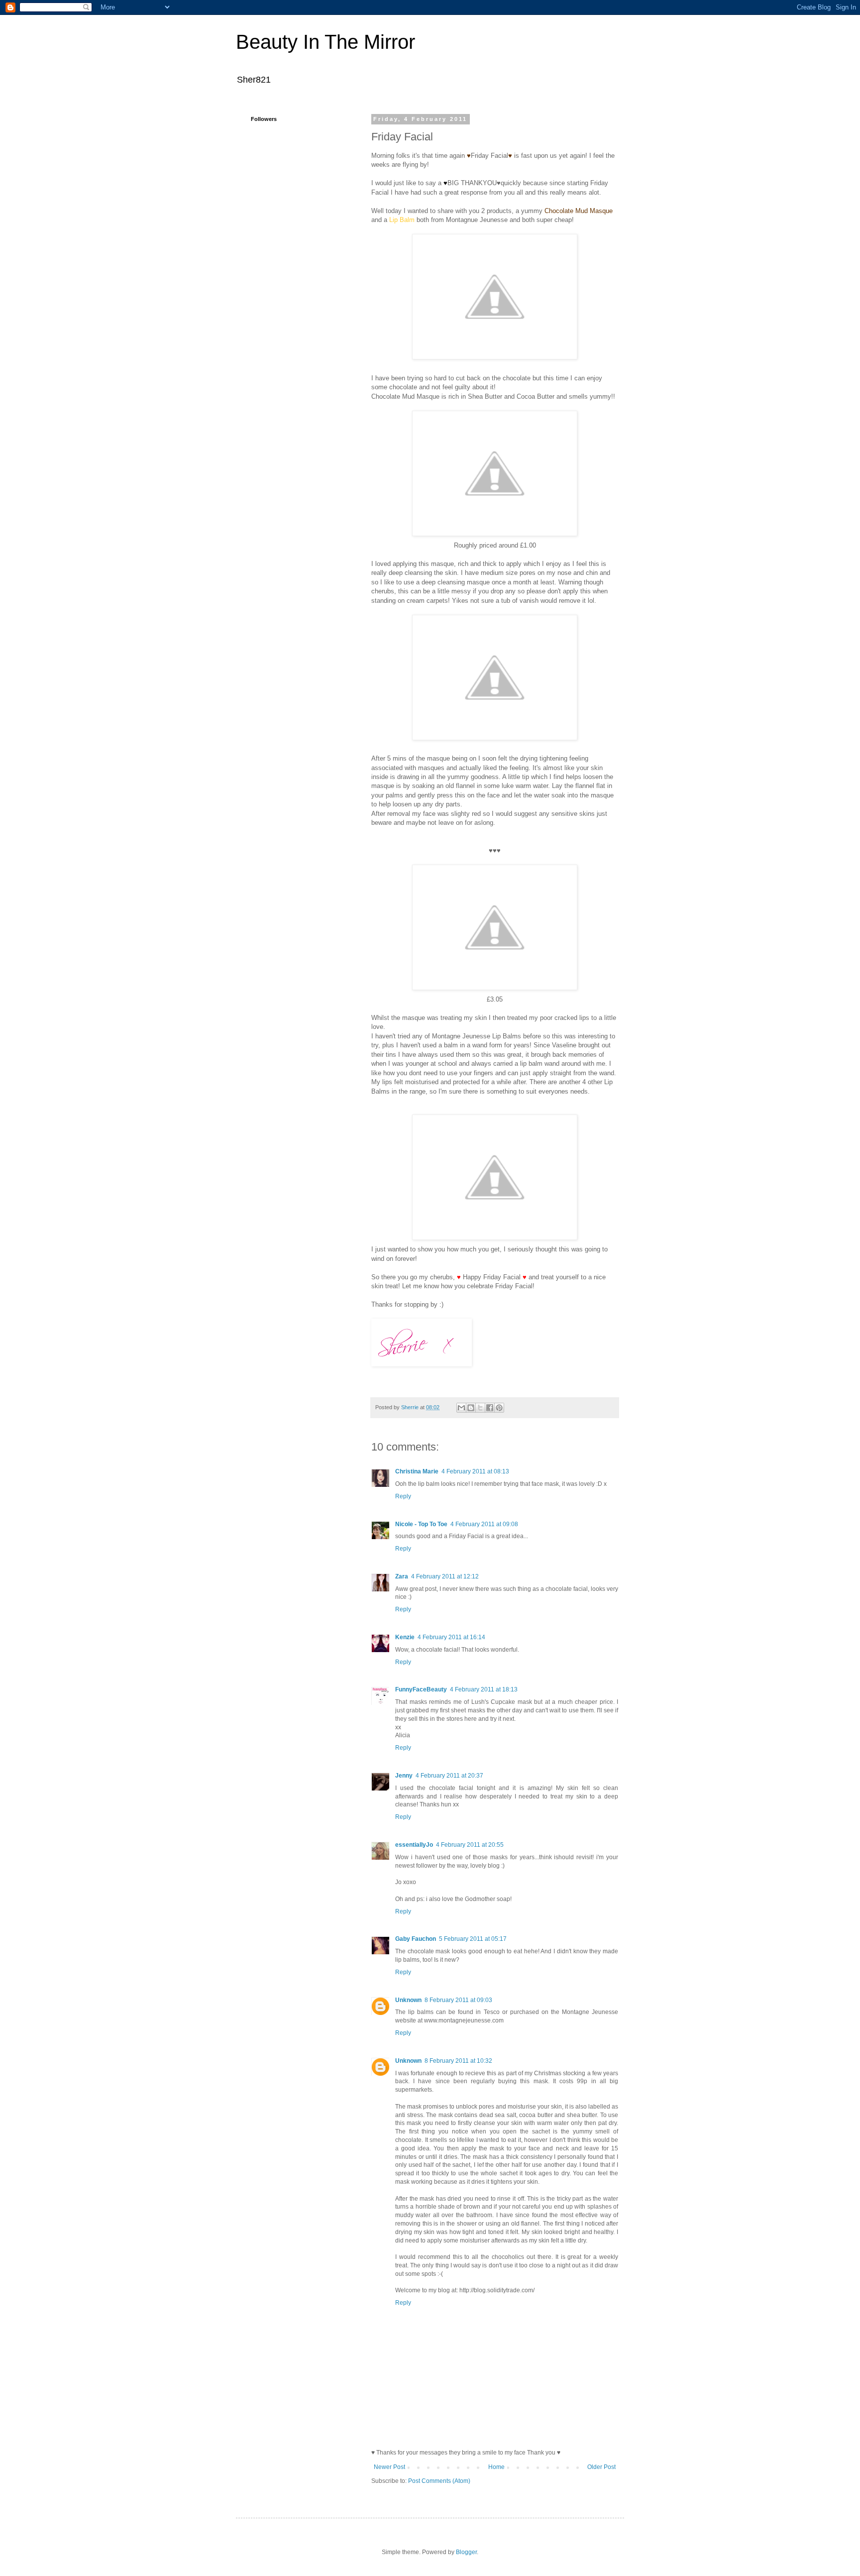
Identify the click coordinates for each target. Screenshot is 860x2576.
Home (496, 2467)
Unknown (408, 2000)
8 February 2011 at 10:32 (458, 2061)
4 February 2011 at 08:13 (475, 1471)
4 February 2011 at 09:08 (484, 1524)
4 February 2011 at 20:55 (470, 1845)
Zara (402, 1576)
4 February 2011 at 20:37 (449, 1776)
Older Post (601, 2467)
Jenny (404, 1776)
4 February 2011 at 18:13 (484, 1689)
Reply (403, 1496)
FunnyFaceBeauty (421, 1689)
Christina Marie (417, 1471)
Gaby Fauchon (416, 1939)
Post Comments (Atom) (439, 2481)
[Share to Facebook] (490, 1408)
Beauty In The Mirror (325, 42)
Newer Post (389, 2467)
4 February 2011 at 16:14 (451, 1637)
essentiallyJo (414, 1845)
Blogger (466, 2552)
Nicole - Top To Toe (421, 1524)
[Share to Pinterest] (499, 1408)
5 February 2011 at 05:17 (473, 1939)
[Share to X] (480, 1408)
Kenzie (405, 1637)
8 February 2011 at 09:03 (458, 2000)
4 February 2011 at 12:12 (445, 1576)
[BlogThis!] (471, 1408)
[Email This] (461, 1408)
